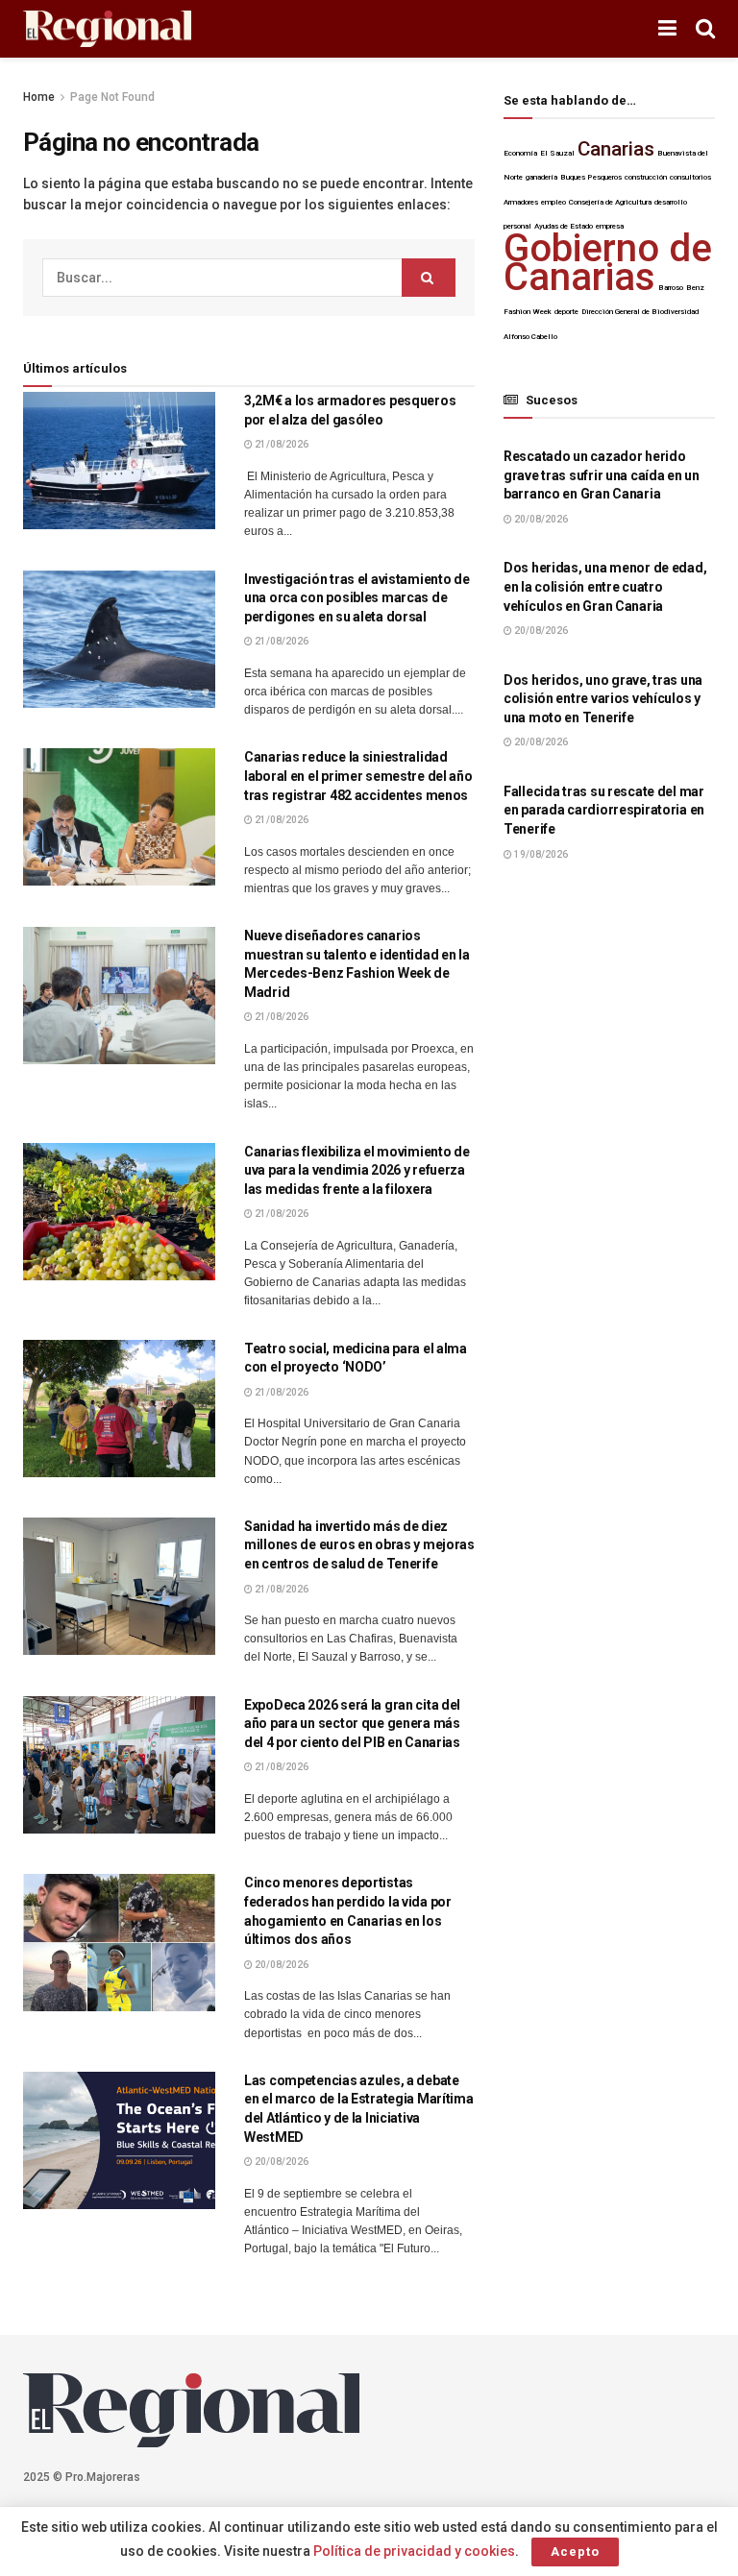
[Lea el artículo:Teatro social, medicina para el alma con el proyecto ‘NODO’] (119, 1409)
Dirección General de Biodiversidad (640, 312)
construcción (646, 177)
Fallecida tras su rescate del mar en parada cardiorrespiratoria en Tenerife (604, 810)
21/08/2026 (281, 444)
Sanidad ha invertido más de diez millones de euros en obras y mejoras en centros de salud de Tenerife (359, 1545)
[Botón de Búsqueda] (705, 29)
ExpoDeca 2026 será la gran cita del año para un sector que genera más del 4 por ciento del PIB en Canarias (352, 1724)
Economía (520, 153)
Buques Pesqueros (591, 177)
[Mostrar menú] (667, 29)
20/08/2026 (281, 1965)
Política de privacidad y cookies (414, 2551)
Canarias (616, 149)
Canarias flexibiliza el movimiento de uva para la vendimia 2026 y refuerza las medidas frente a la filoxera (357, 1170)
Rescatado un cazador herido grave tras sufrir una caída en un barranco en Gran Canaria (602, 475)
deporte (566, 312)
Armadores (521, 202)
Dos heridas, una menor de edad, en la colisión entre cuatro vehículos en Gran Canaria (605, 586)
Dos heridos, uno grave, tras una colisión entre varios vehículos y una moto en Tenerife (603, 699)
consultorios (690, 177)
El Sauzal (557, 153)
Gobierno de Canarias (608, 263)
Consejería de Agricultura (610, 202)
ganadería (541, 177)
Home (39, 97)
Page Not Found (112, 97)
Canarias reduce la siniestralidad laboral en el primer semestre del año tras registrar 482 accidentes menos (358, 776)
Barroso (671, 288)
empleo (553, 202)
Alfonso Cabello (530, 337)
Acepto (575, 2552)
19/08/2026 (540, 854)
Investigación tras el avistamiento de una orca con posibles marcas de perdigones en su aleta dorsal (357, 598)
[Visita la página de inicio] (107, 29)
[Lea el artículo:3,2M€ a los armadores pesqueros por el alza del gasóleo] (119, 461)
